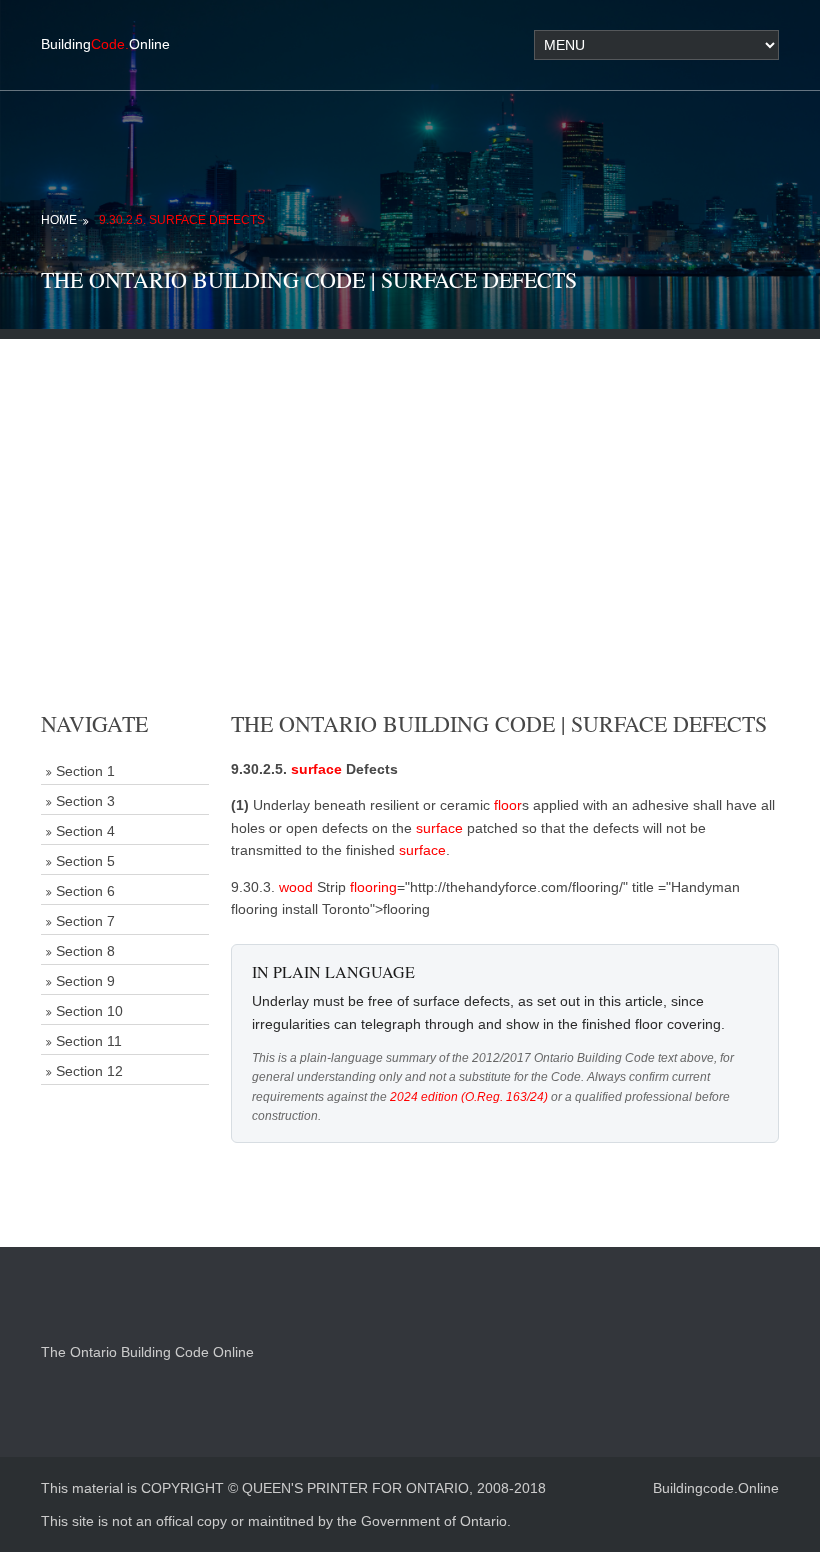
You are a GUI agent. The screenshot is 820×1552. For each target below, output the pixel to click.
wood (296, 887)
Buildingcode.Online (716, 1488)
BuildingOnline (105, 44)
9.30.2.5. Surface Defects (182, 220)
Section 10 (89, 1011)
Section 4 (85, 831)
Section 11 (89, 1041)
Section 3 (85, 801)
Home (59, 220)
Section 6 (85, 891)
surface (316, 769)
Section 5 (85, 861)
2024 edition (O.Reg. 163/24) (469, 1097)
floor (508, 805)
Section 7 (85, 921)
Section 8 (85, 951)
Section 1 (85, 771)
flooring (373, 887)
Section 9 (85, 981)
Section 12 (89, 1071)
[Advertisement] (410, 479)
